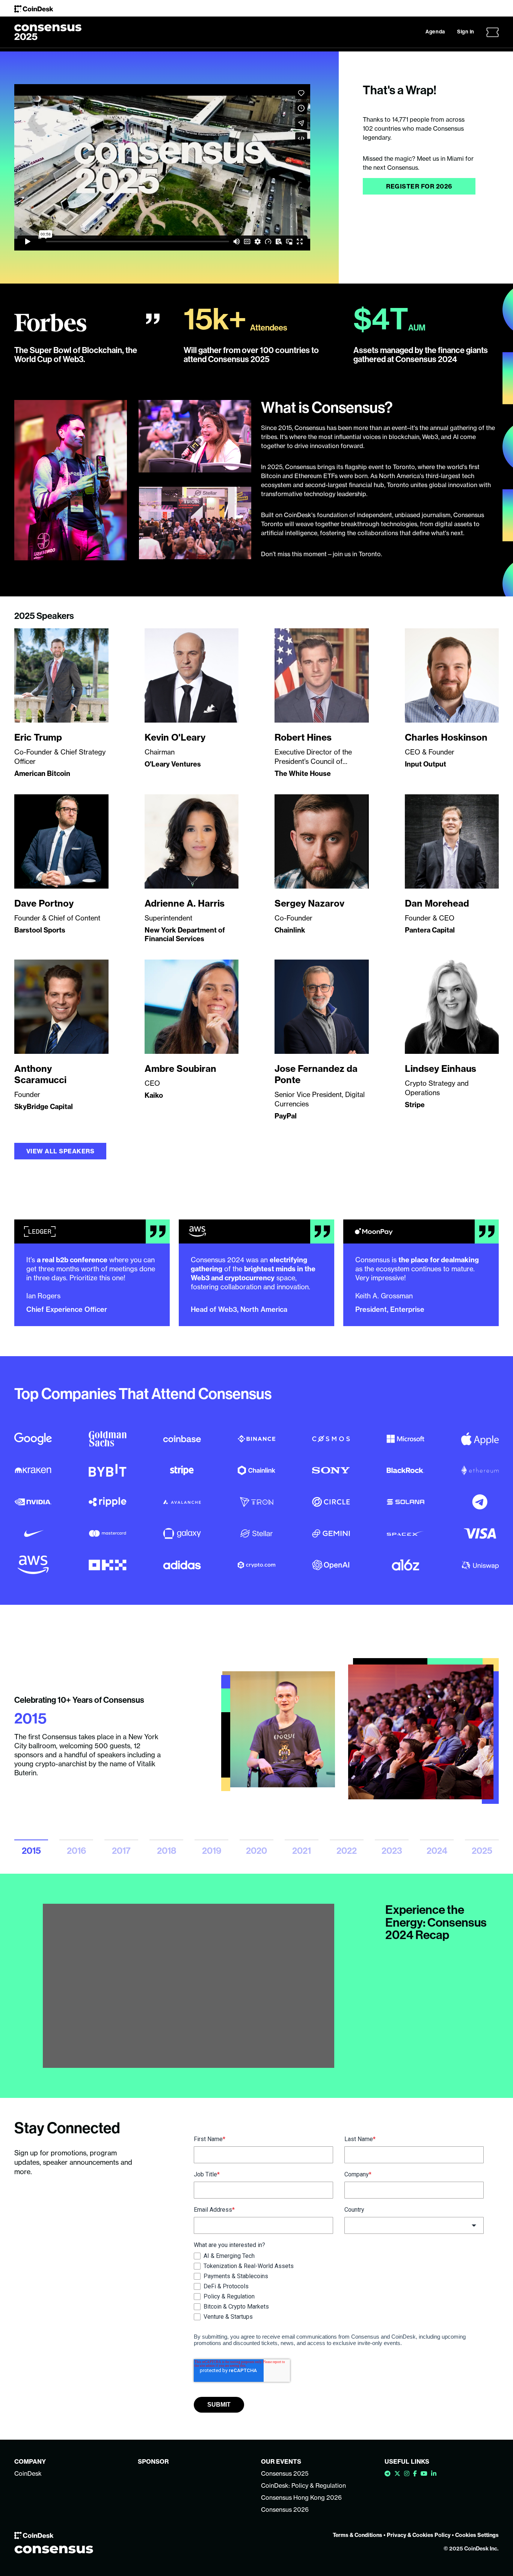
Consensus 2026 (285, 2510)
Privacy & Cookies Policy (419, 2535)
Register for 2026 (419, 186)
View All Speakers (60, 1151)
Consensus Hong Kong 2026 (301, 2498)
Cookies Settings (477, 2535)
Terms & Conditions (358, 2535)
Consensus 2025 (285, 2473)
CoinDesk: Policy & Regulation (303, 2485)
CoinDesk (28, 2473)
